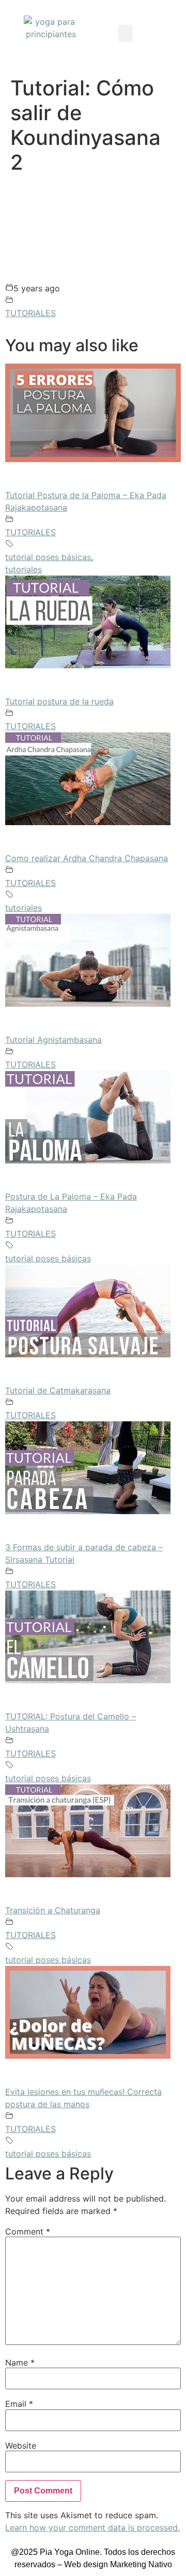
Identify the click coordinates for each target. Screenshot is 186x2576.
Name (20, 2362)
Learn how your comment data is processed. (92, 2528)
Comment (28, 2232)
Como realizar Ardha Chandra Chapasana (87, 858)
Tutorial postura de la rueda (59, 701)
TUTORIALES (30, 313)
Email (19, 2404)
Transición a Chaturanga (53, 1910)
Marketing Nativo (141, 2564)
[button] (126, 33)
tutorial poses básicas (48, 557)
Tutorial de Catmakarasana (58, 1390)
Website (21, 2446)
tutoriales (24, 569)
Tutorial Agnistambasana (53, 1040)
